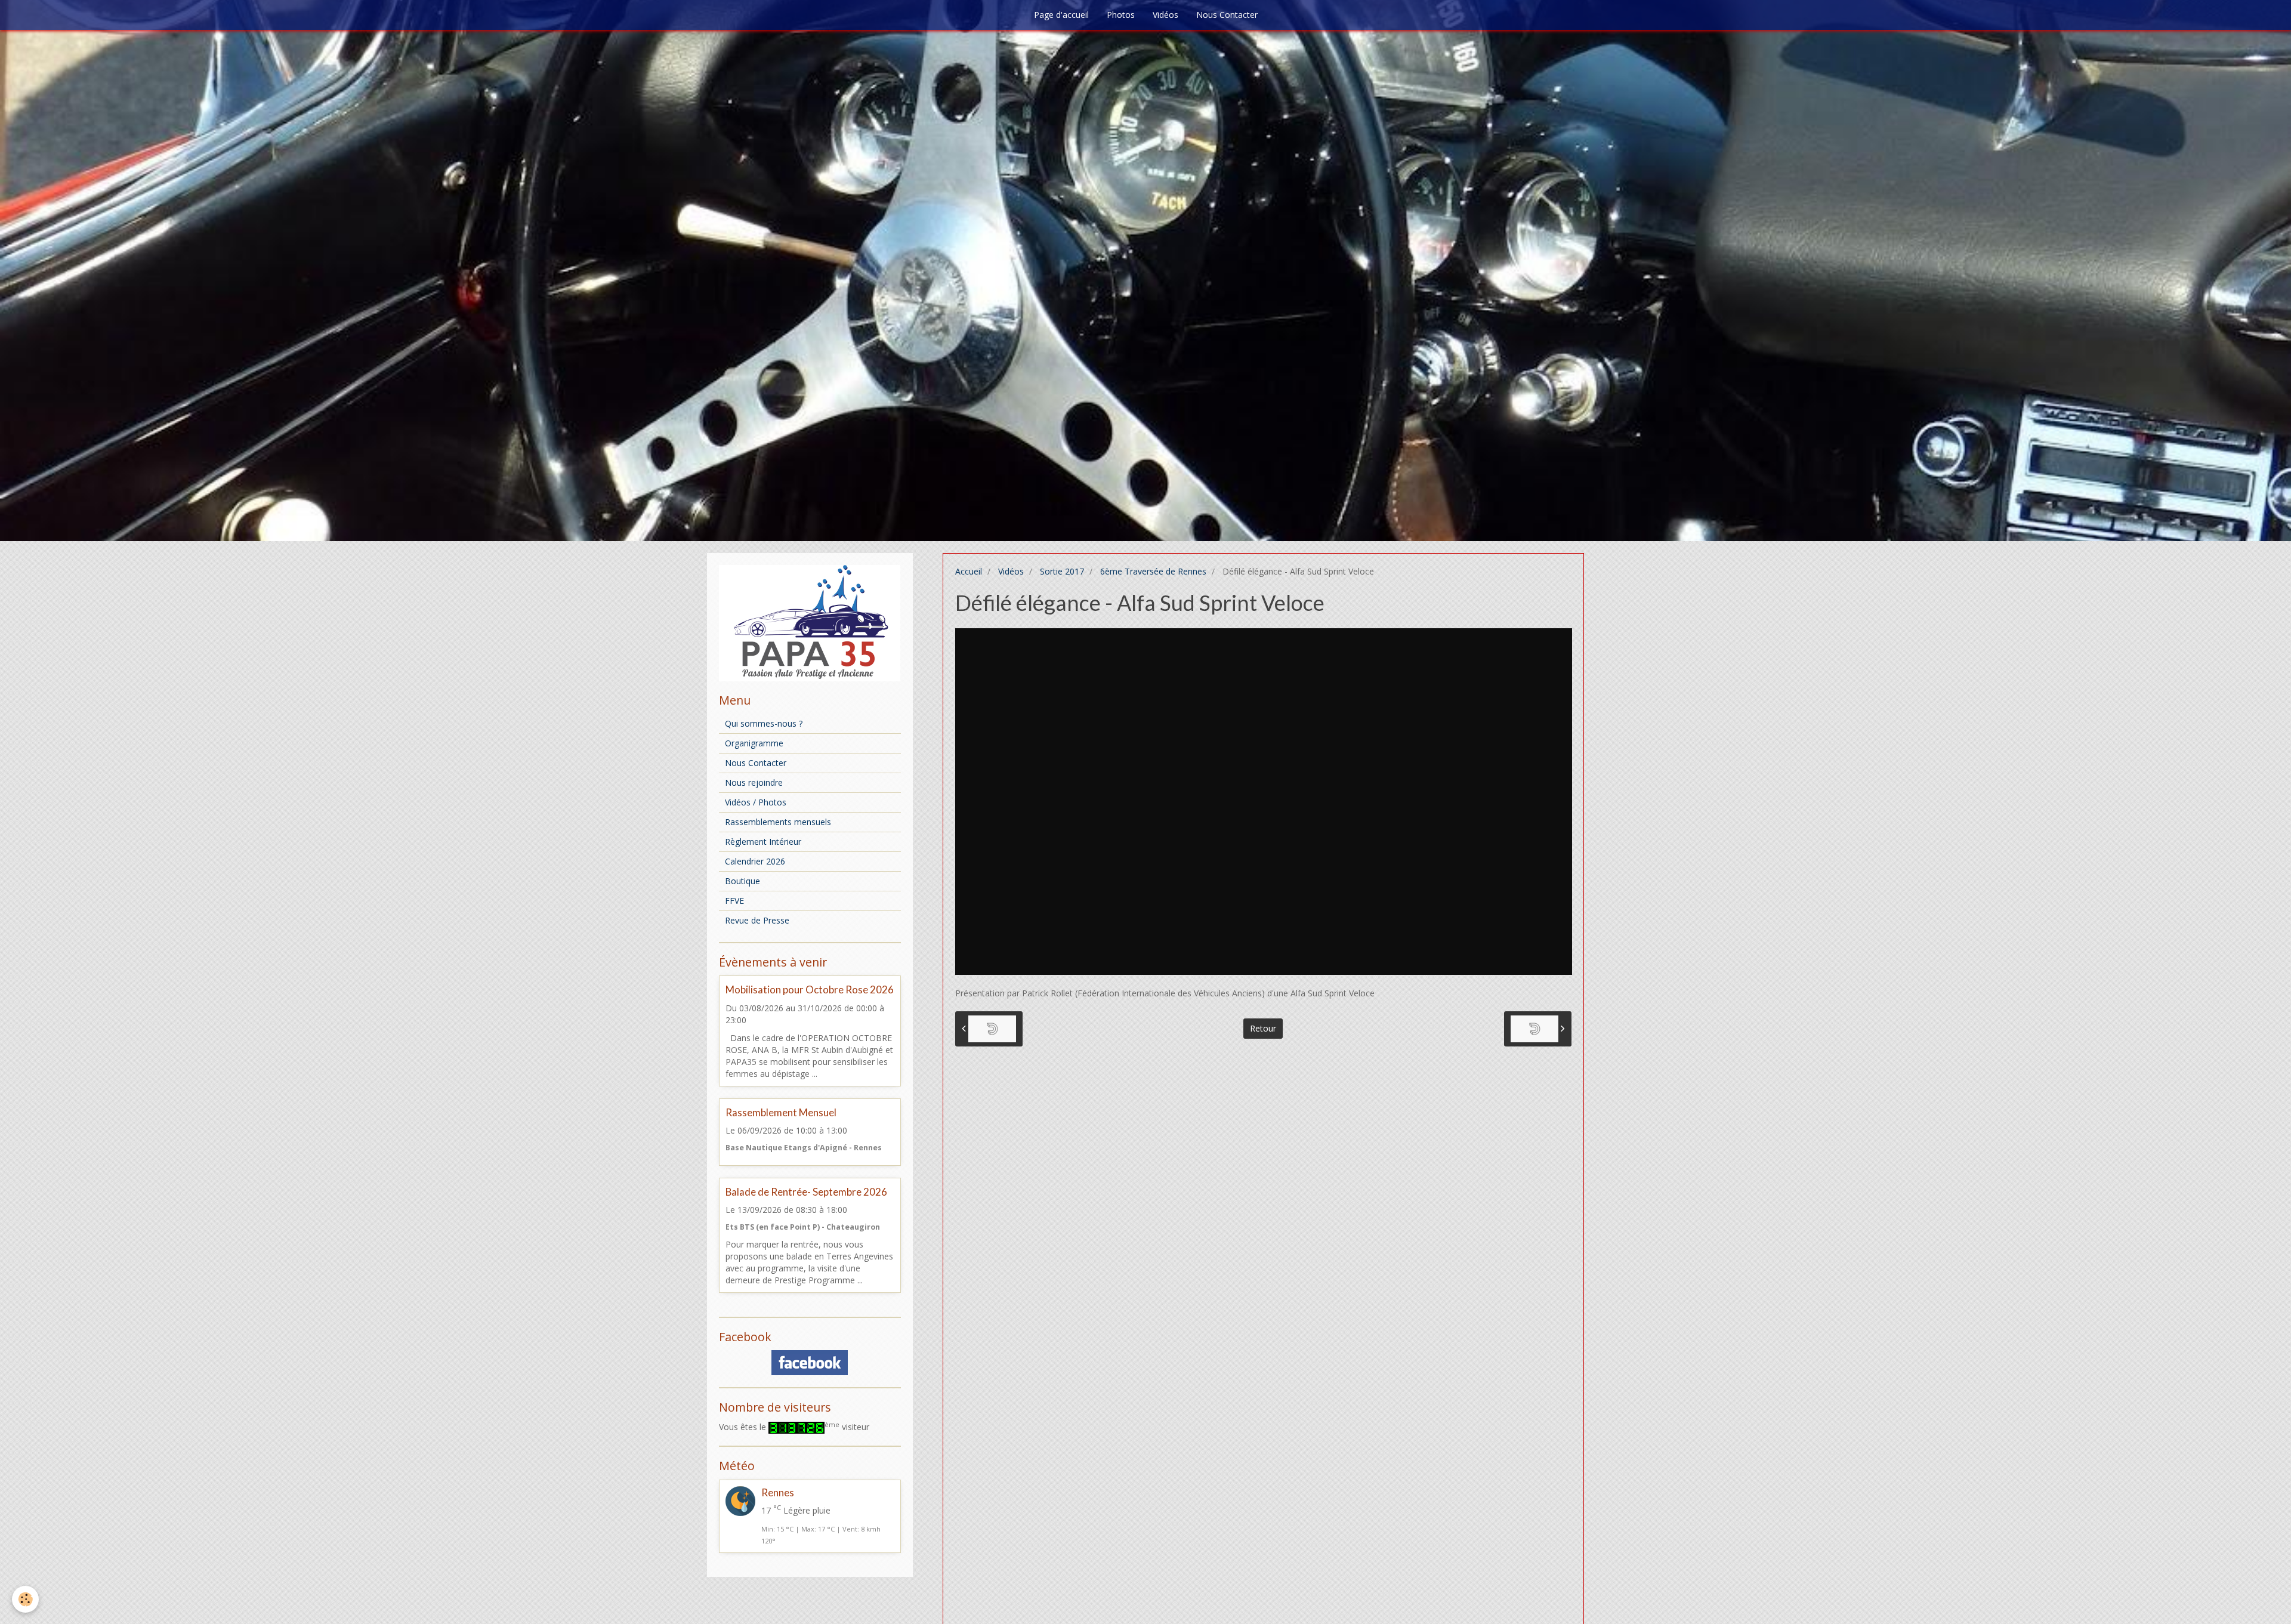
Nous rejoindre (754, 782)
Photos (1121, 15)
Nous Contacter (1227, 15)
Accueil (969, 571)
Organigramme (754, 743)
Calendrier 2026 (755, 861)
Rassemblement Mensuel (781, 1112)
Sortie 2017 (1062, 571)
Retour (1263, 1028)
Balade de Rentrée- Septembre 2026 (806, 1192)
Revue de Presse (757, 920)
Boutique (742, 881)
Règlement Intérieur (763, 842)
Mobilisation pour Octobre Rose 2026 (810, 990)
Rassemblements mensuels (778, 822)
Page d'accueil (1061, 15)
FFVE (734, 901)
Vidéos (1165, 15)
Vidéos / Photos (756, 802)
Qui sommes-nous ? (764, 723)
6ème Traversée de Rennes (1153, 571)
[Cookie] (25, 1599)
